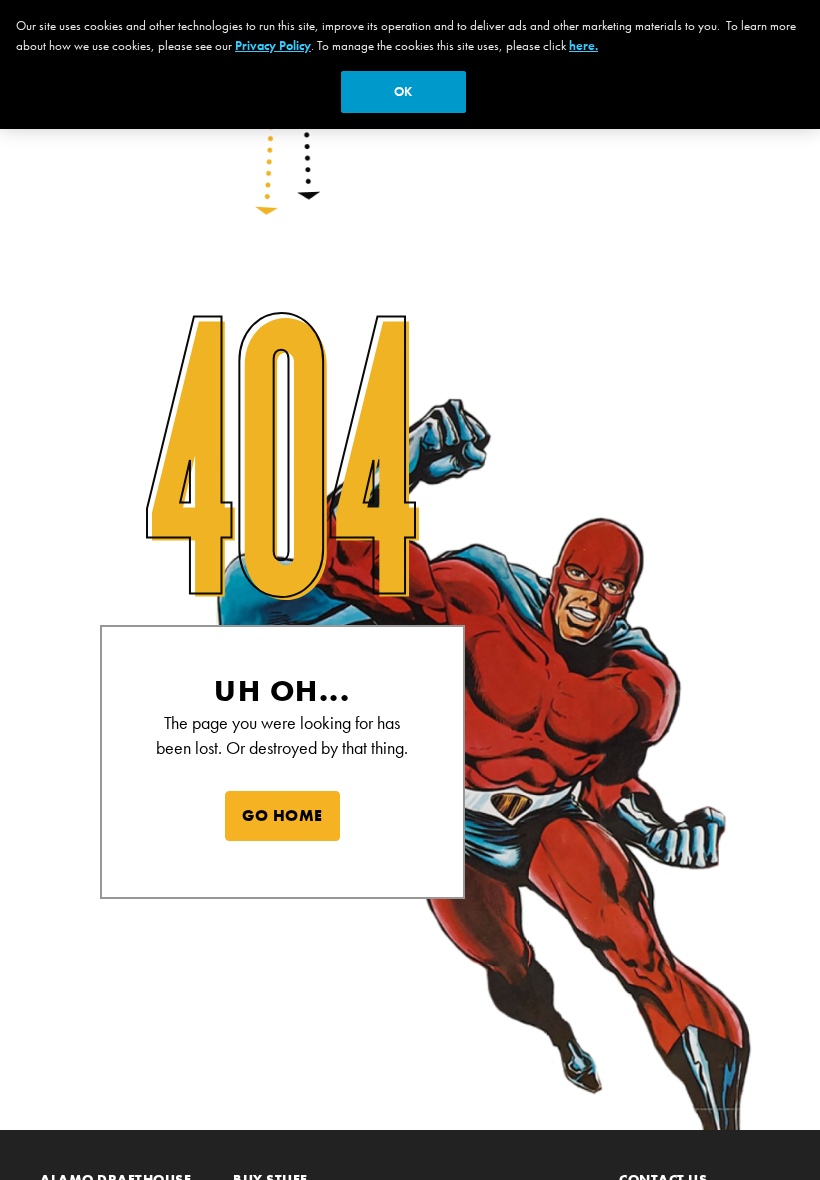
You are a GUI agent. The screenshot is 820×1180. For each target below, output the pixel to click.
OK (403, 91)
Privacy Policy (273, 45)
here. (583, 45)
